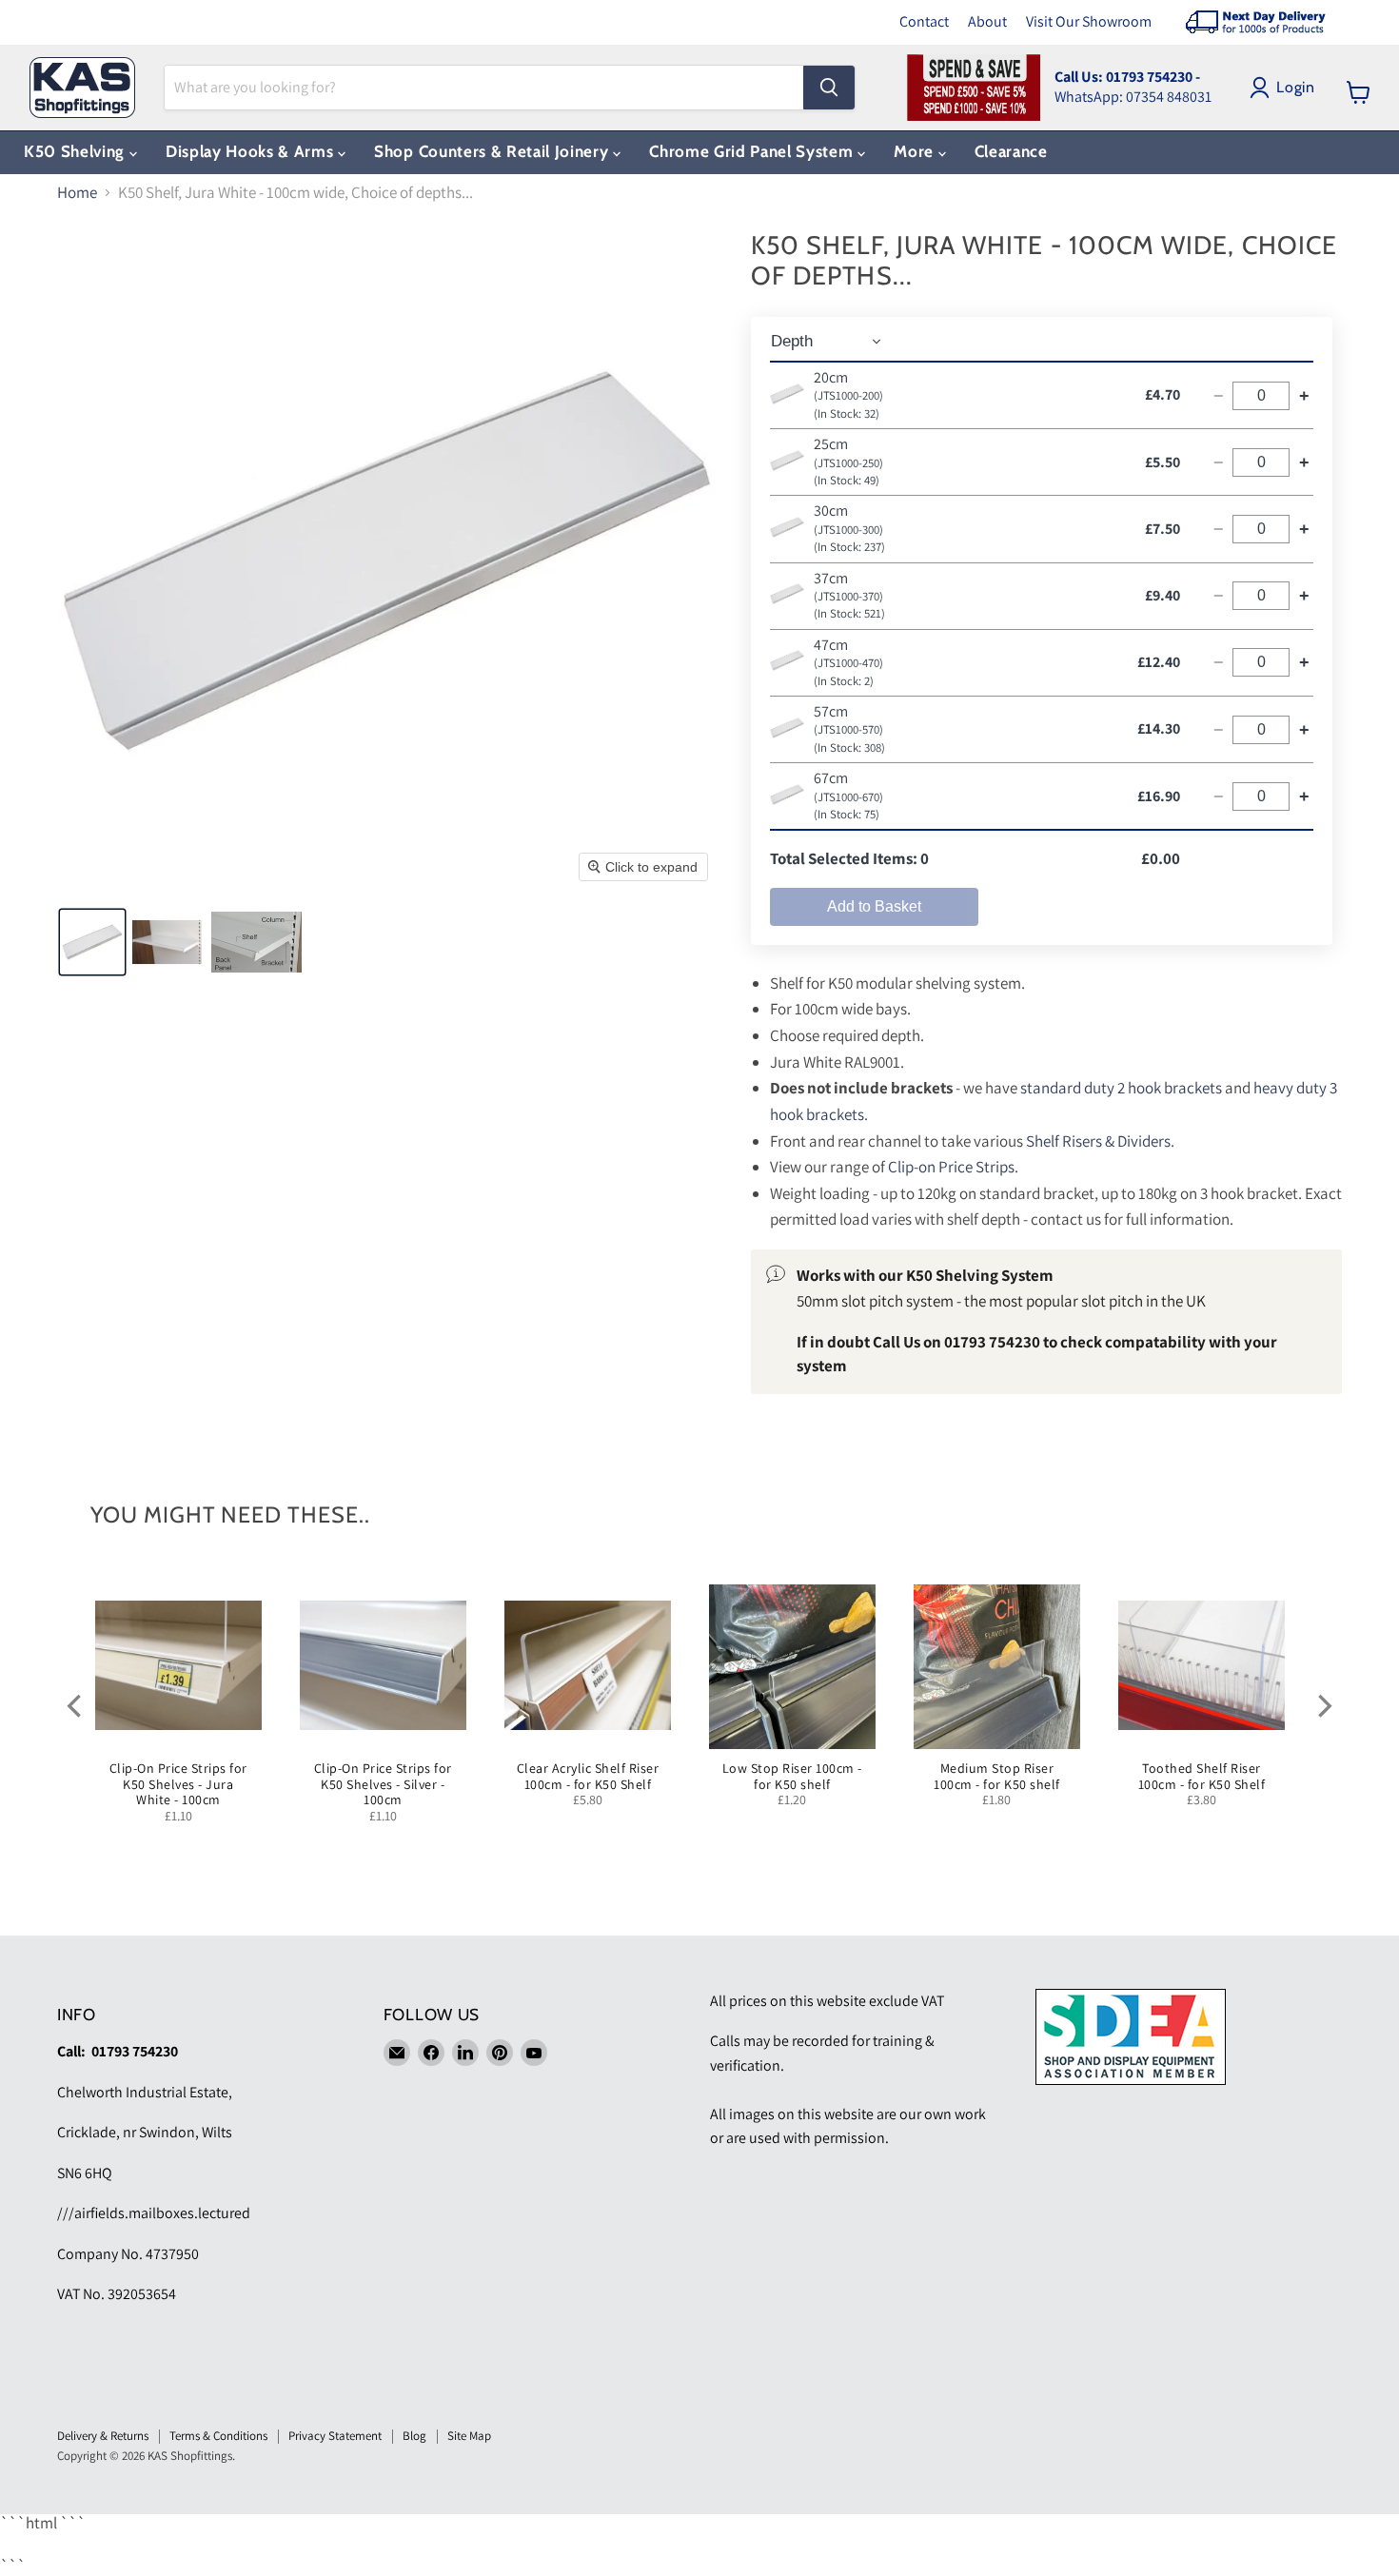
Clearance (1011, 151)
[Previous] (76, 1706)
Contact (924, 21)
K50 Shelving (77, 151)
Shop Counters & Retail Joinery (493, 151)
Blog (414, 2436)
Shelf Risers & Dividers (1098, 1141)
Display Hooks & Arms (252, 151)
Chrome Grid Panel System (753, 151)
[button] (92, 942)
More (916, 151)
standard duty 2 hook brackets (1121, 1088)
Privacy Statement (335, 2436)
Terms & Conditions (218, 2436)
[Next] (1323, 1706)
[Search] (829, 88)
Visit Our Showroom (1089, 21)
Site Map (469, 2436)
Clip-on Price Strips (951, 1167)
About (987, 21)
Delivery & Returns (103, 2436)
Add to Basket (874, 906)
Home (77, 193)
